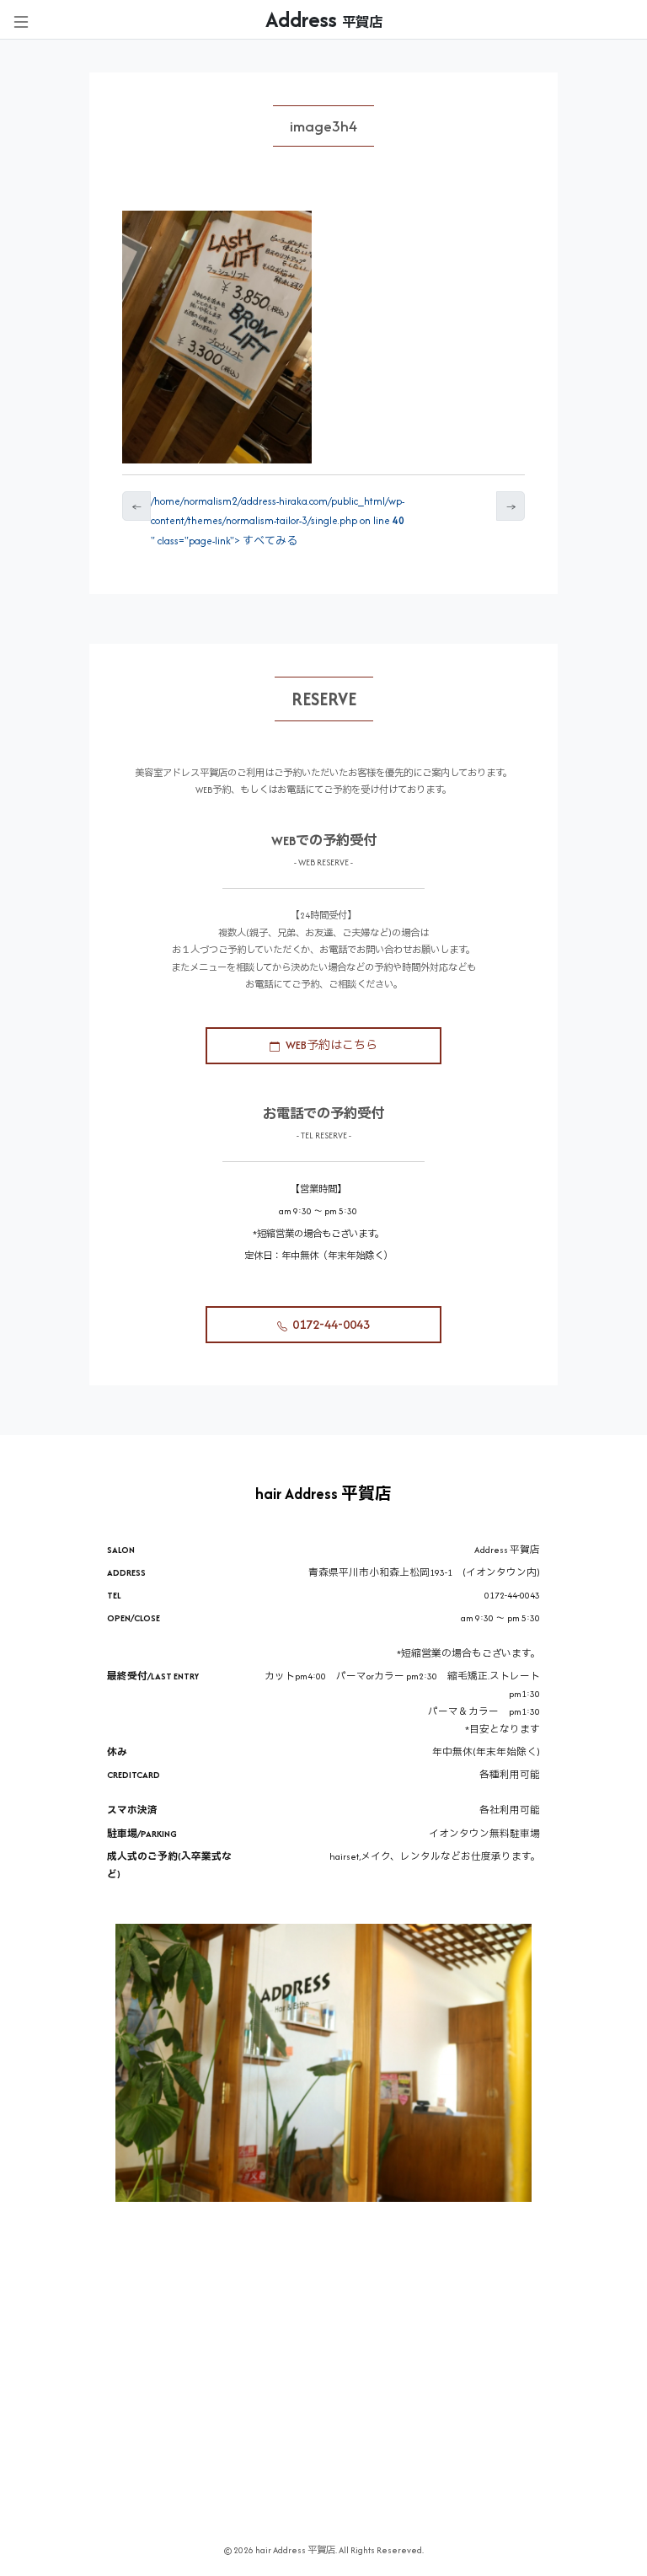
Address (324, 19)
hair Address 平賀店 (323, 1494)
